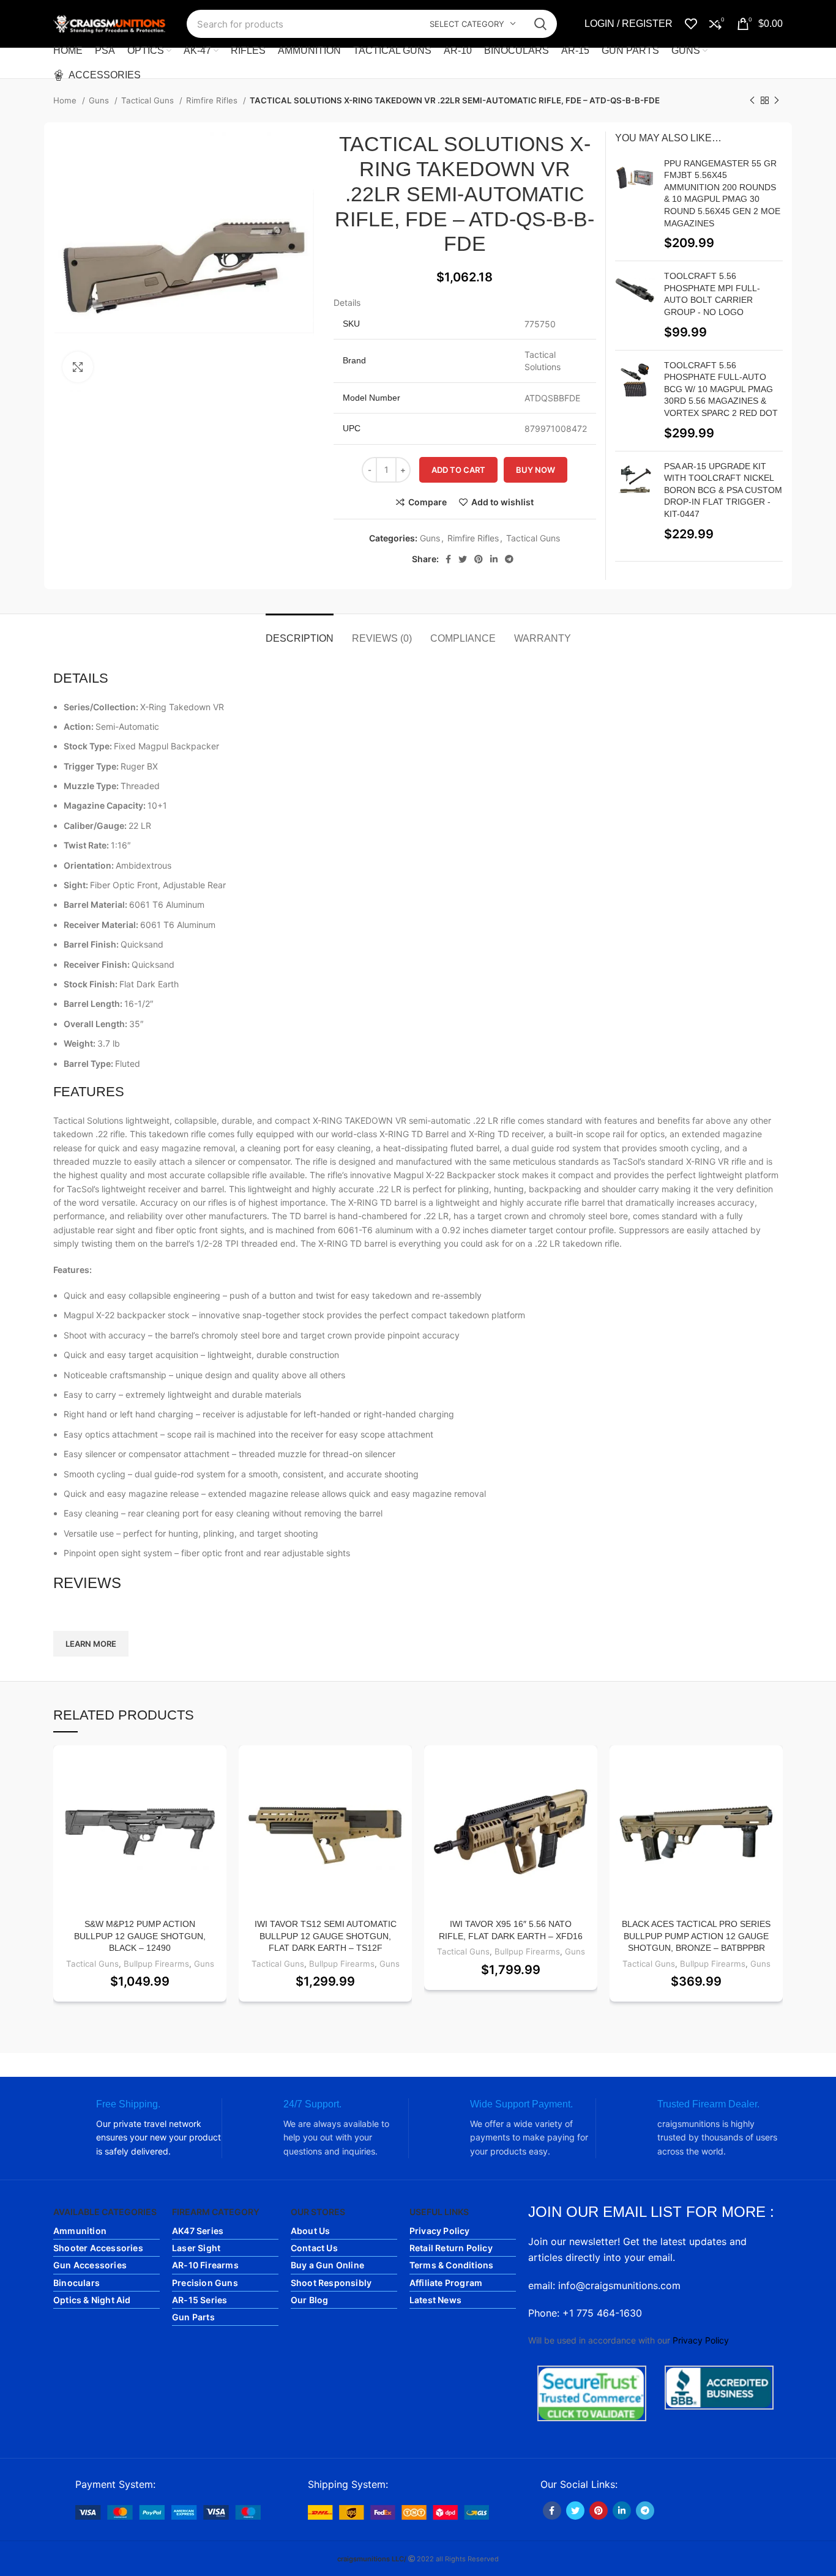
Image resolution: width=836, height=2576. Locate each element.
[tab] (300, 632)
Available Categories (105, 2212)
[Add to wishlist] (217, 1765)
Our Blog (310, 2300)
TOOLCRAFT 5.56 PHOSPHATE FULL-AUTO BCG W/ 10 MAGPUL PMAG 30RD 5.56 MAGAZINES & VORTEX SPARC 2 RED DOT (721, 389)
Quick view (217, 1820)
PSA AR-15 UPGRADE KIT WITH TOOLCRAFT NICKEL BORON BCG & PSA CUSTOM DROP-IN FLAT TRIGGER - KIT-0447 (723, 490)
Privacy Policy (440, 2231)
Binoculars (77, 2283)
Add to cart (458, 470)
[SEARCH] (540, 24)
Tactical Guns (149, 100)
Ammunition (80, 2231)
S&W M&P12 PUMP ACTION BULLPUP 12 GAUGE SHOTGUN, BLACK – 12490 (140, 1936)
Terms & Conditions (452, 2265)
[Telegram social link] (509, 559)
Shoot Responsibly (331, 2283)
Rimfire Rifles (213, 100)
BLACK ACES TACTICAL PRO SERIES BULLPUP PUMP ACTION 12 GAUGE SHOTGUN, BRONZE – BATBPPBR (696, 1936)
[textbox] (418, 1612)
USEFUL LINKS (439, 2212)
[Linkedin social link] (494, 559)
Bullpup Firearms (156, 1964)
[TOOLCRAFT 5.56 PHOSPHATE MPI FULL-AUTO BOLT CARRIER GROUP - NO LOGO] (635, 305)
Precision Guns (205, 2283)
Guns (100, 100)
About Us (311, 2231)
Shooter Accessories (98, 2248)
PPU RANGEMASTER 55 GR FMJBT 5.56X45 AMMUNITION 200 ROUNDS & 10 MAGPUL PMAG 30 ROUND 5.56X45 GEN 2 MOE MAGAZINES (722, 193)
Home (66, 100)
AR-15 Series (200, 2300)
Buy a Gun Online (327, 2265)
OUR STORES (318, 2212)
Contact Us (314, 2248)
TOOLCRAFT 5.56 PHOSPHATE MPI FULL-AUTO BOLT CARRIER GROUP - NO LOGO (712, 294)
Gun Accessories (90, 2265)
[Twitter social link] (463, 559)
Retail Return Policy (451, 2248)
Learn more (91, 1644)
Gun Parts (193, 2317)
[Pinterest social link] (479, 559)
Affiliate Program (446, 2283)
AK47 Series (198, 2231)
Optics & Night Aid (92, 2300)
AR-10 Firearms (205, 2265)
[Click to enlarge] (78, 367)
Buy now (536, 470)
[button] (217, 1793)
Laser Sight (196, 2248)
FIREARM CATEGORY (216, 2212)
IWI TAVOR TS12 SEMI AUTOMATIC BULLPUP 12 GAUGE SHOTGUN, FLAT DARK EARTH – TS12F (326, 1936)
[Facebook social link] (448, 559)
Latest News (435, 2300)
